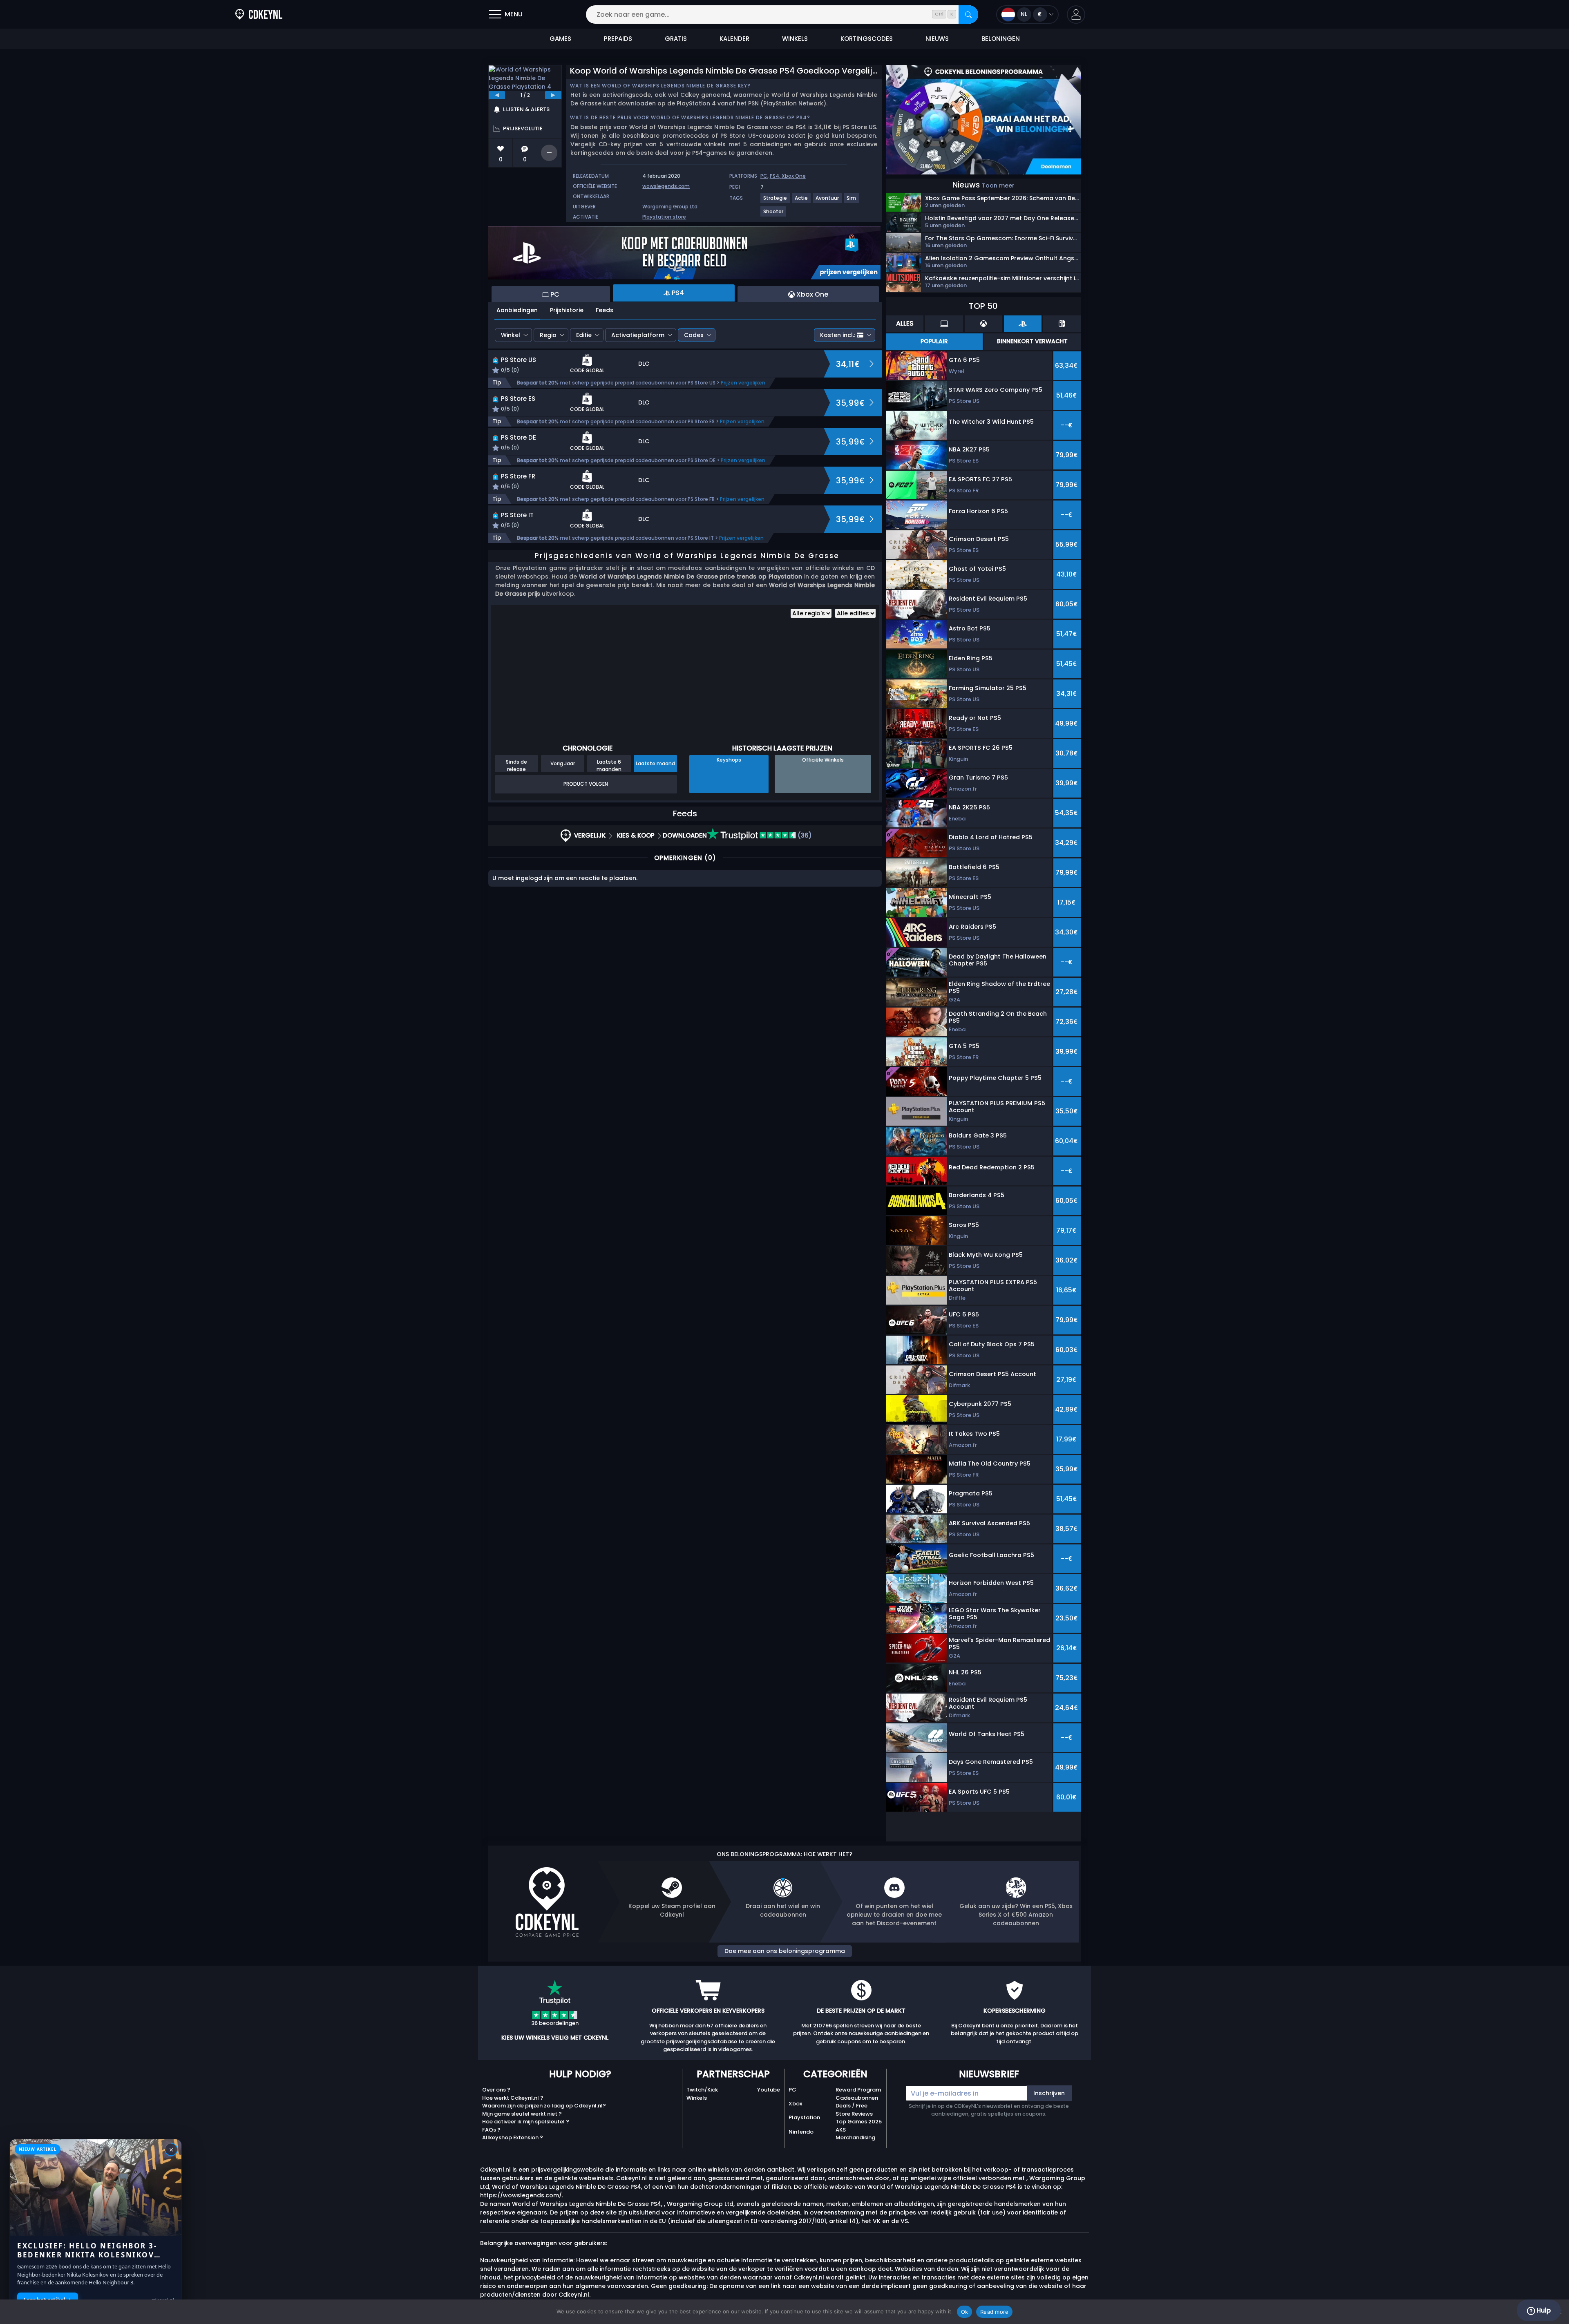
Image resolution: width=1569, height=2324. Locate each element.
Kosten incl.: (838, 335)
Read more (994, 2312)
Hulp (1543, 2310)
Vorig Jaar (563, 763)
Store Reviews (854, 2114)
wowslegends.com (666, 186)
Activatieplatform (638, 335)
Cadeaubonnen (857, 2098)
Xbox (795, 2104)
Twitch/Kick (702, 2090)
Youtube (769, 2090)
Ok (965, 2312)
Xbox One (794, 176)
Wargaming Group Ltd (670, 207)
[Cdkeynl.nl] (259, 15)
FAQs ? (491, 2130)
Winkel (511, 335)
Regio (548, 335)
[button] (1076, 15)
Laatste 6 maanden (609, 765)
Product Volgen (586, 784)
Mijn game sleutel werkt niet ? (522, 2114)
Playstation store (664, 217)
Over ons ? (496, 2090)
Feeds (605, 310)
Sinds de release (516, 765)
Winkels (697, 2098)
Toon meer (998, 185)
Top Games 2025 (859, 2122)
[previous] (497, 95)
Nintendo (801, 2132)
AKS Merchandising (855, 2134)
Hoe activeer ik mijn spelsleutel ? (526, 2122)
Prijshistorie (567, 310)
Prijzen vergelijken (743, 383)
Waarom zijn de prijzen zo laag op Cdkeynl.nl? (544, 2106)
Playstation (804, 2117)
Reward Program (858, 2090)
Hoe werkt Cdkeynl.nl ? (513, 2098)
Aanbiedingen (517, 310)
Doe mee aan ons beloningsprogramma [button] (785, 1951)
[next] (553, 95)
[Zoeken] (968, 15)
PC (764, 176)
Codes (694, 335)
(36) (804, 835)
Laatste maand (655, 763)
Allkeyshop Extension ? (513, 2137)
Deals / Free (852, 2106)
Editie (584, 335)
